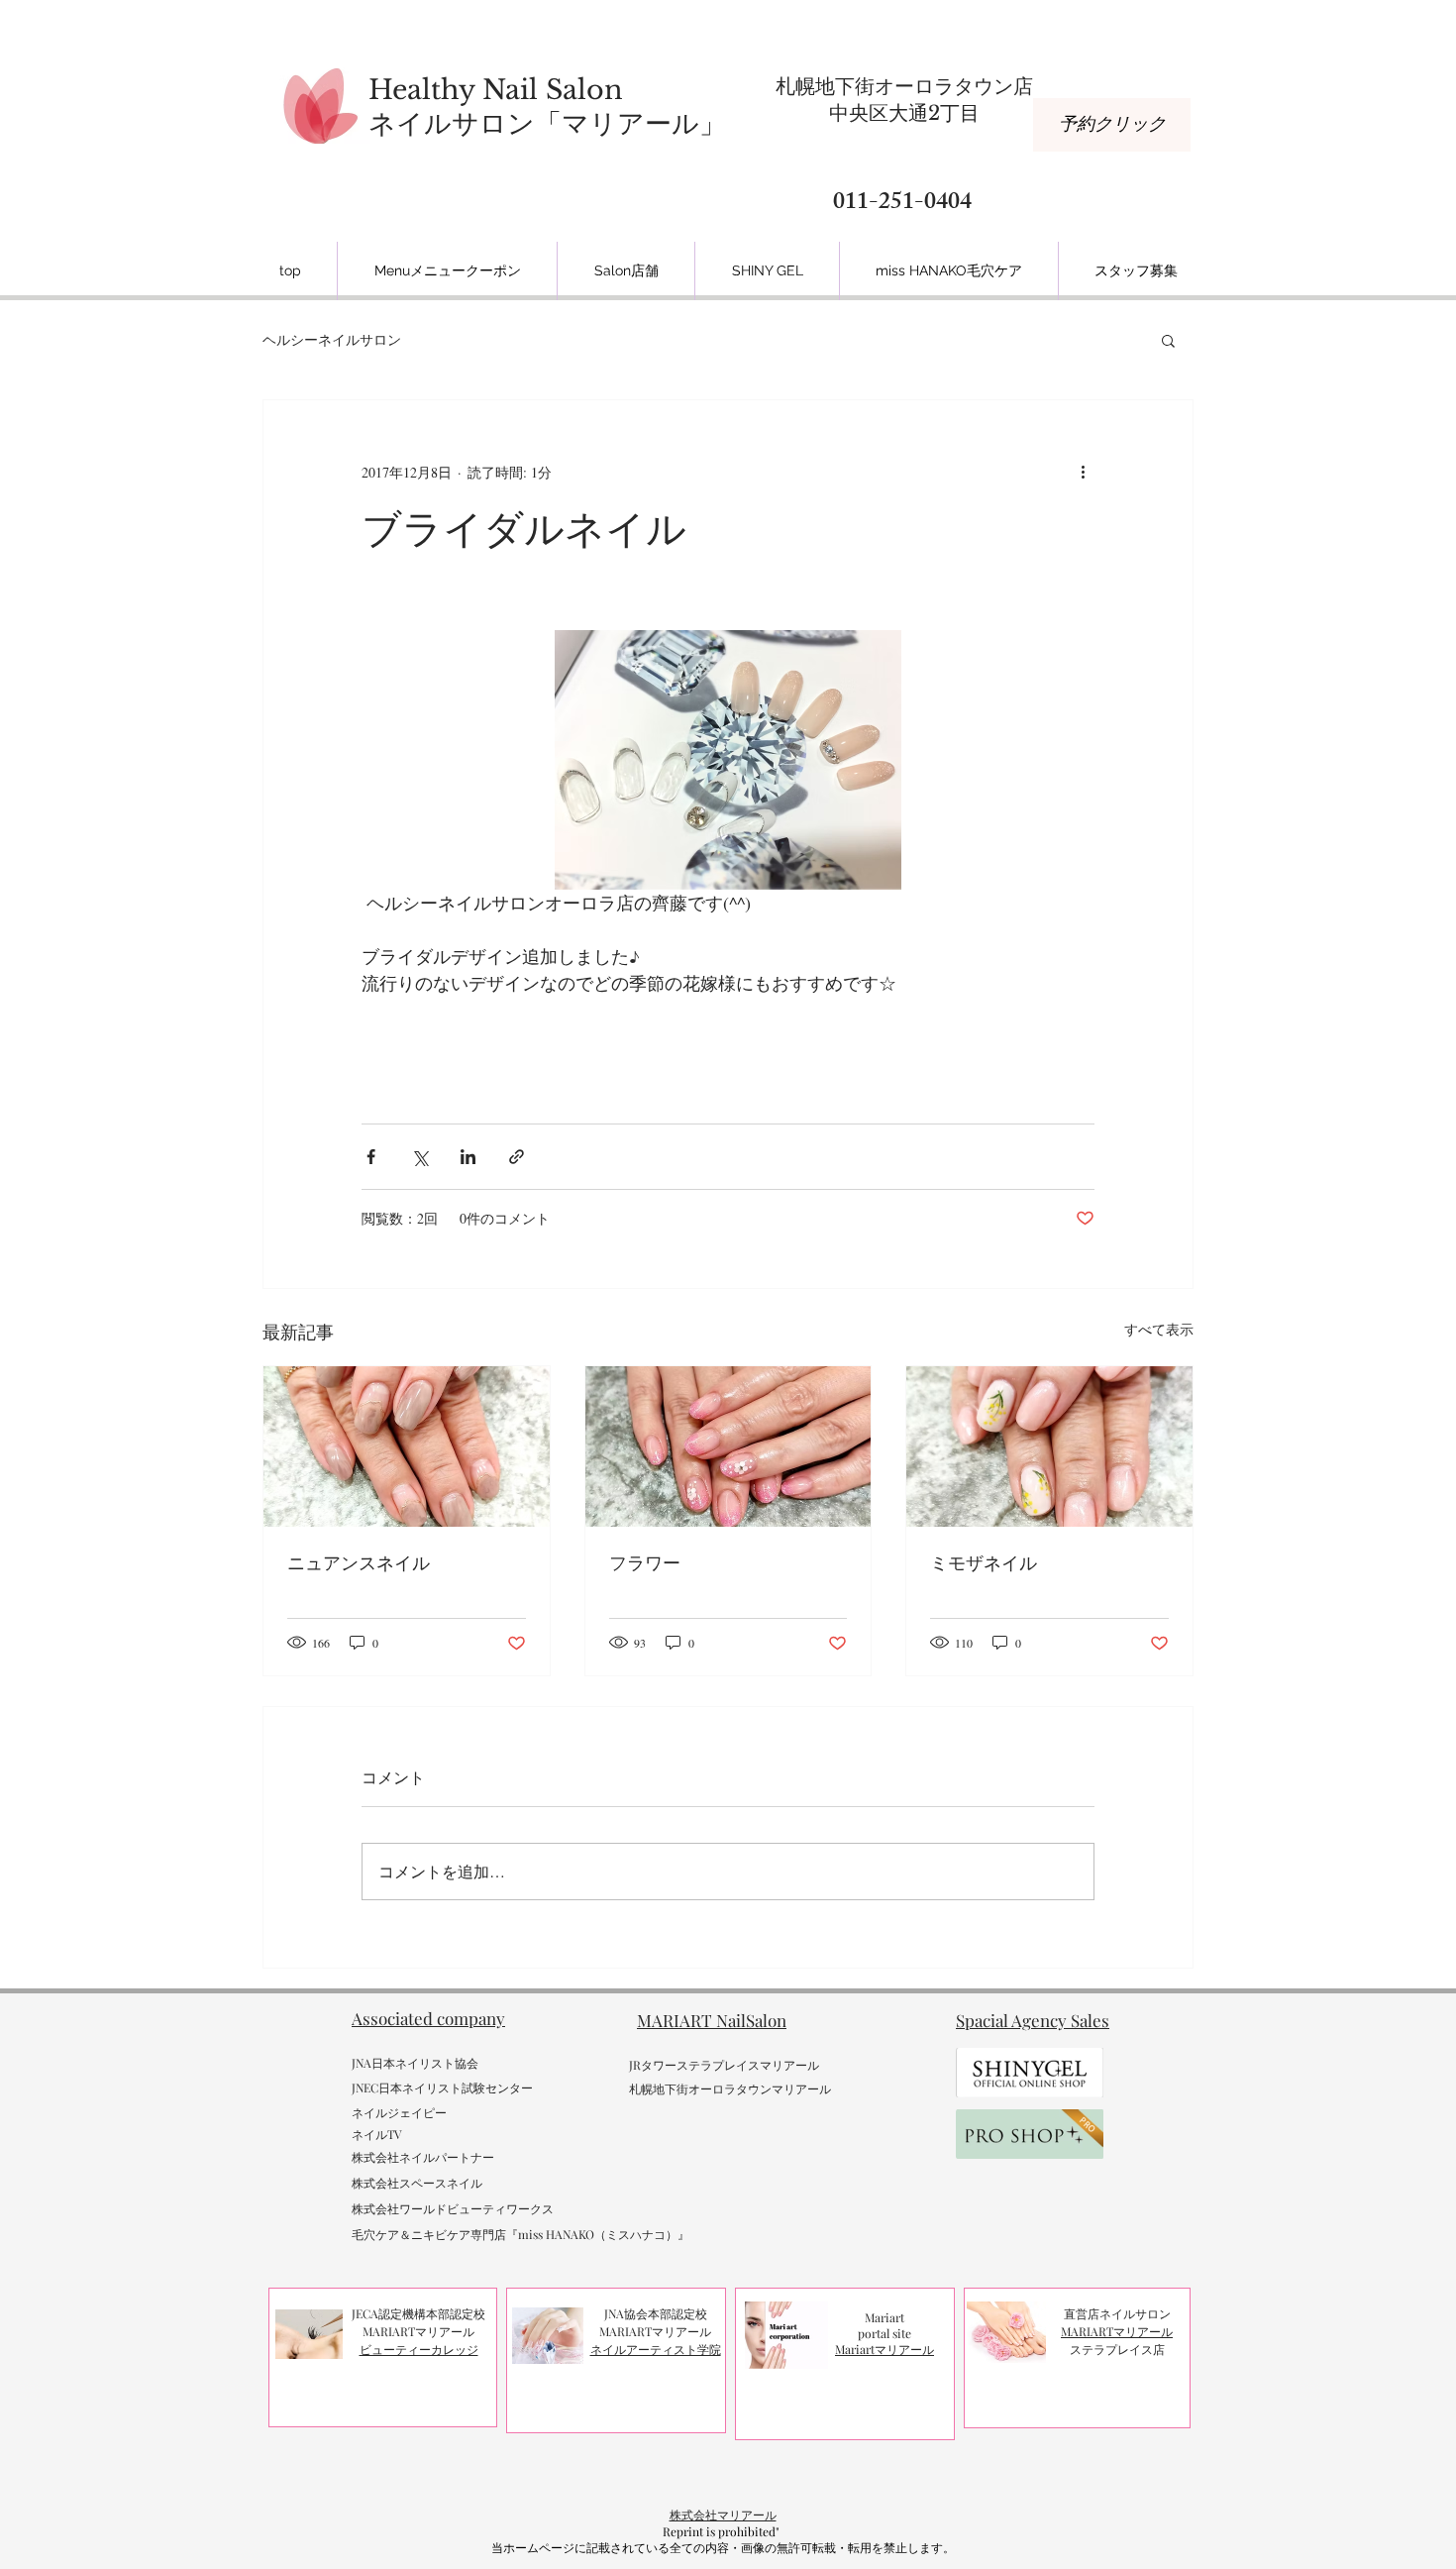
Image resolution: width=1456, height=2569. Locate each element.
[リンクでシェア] (517, 1157)
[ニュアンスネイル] (407, 1446)
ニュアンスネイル (359, 1563)
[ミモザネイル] (1049, 1446)
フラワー (645, 1563)
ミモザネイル (984, 1563)
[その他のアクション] (1083, 472)
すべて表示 (1159, 1329)
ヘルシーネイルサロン (332, 339)
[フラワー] (728, 1446)
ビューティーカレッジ (419, 2349)
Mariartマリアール (884, 2349)
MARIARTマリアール (1117, 2331)
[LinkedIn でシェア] (468, 1157)
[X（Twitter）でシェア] (419, 1157)
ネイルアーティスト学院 (656, 2349)
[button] (1168, 340)
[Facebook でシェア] (371, 1157)
